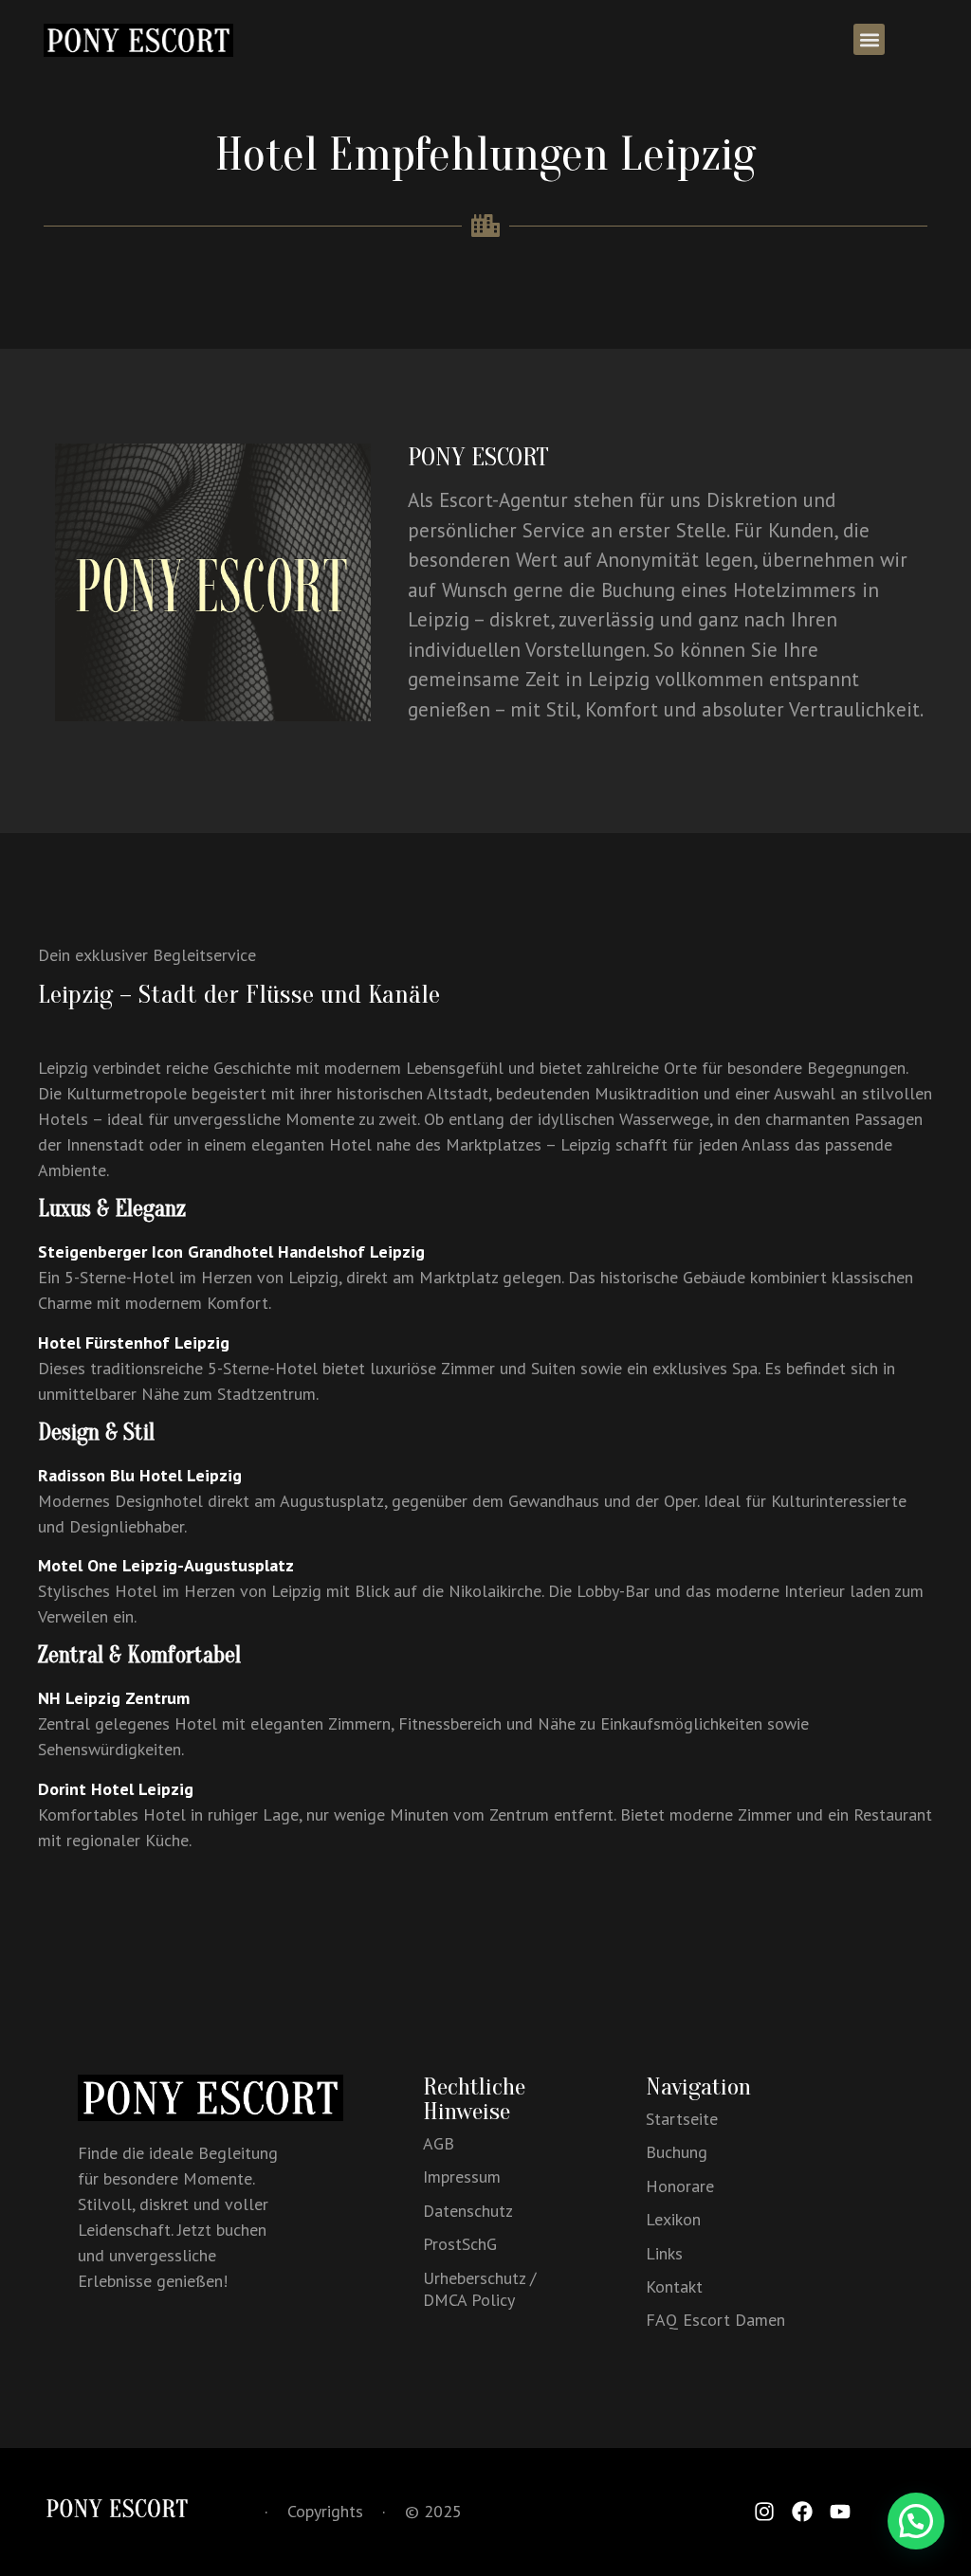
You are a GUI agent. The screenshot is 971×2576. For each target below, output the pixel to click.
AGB (439, 2143)
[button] (869, 39)
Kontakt (674, 2286)
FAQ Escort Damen (715, 2320)
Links (664, 2253)
